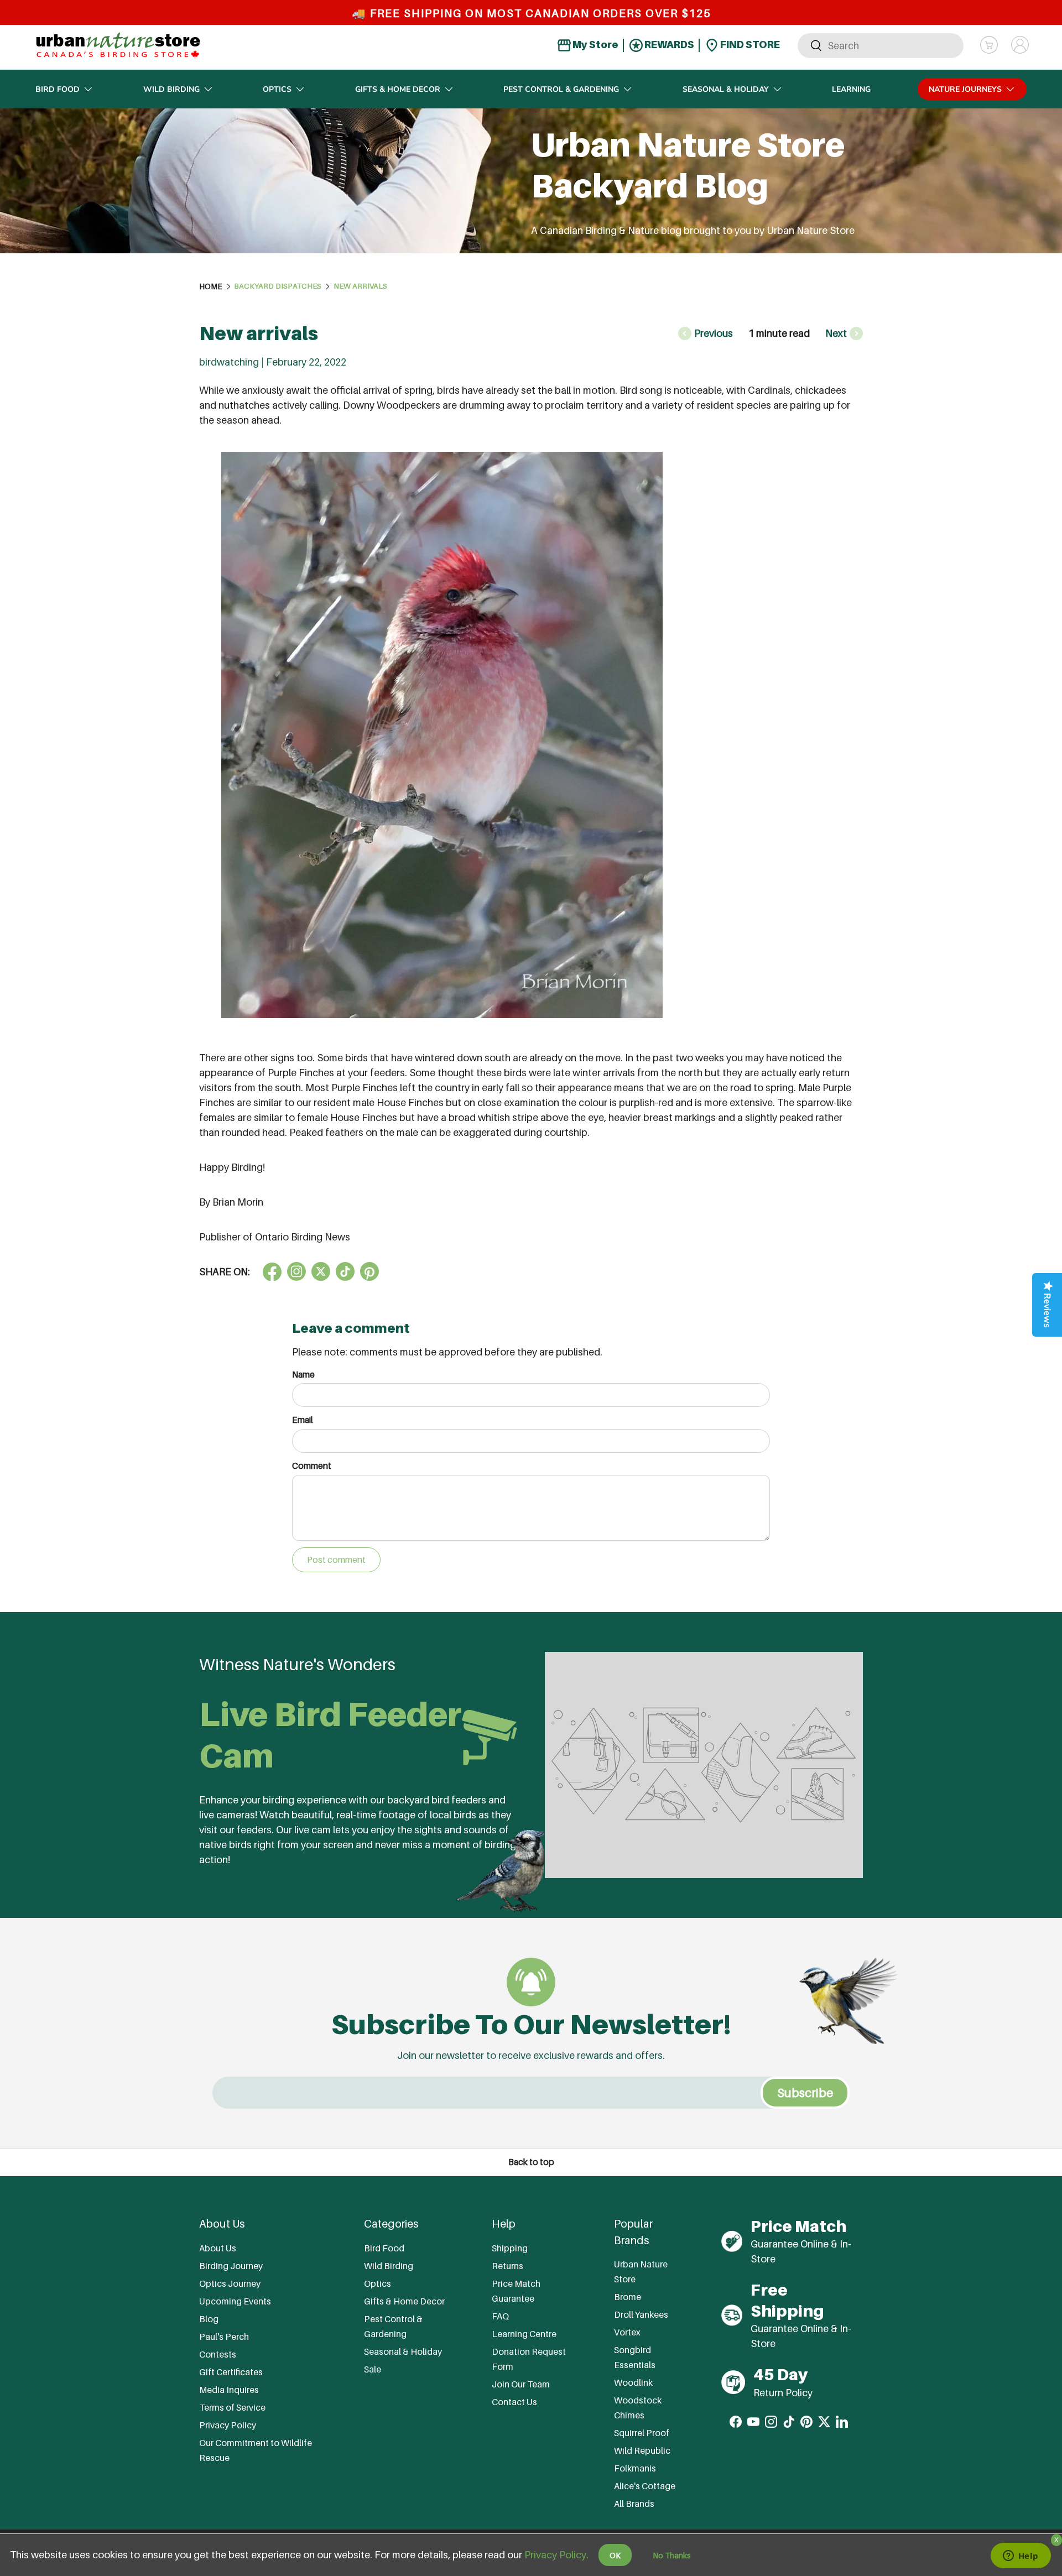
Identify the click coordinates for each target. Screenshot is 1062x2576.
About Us (218, 2248)
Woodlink (633, 2382)
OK (615, 2555)
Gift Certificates (231, 2372)
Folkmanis (635, 2468)
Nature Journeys (965, 89)
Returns (507, 2266)
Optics (277, 89)
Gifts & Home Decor (398, 89)
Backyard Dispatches (278, 286)
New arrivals (360, 286)
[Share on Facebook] (272, 1271)
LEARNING (851, 89)
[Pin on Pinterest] (369, 1271)
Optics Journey (230, 2283)
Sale (373, 2369)
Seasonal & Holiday (726, 89)
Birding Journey (231, 2266)
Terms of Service (232, 2407)
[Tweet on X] (296, 1271)
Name (303, 1375)
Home (211, 286)
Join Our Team (521, 2384)
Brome (628, 2297)
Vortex (627, 2332)
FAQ (500, 2316)
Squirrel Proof (642, 2433)
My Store (595, 45)
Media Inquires (229, 2390)
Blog (209, 2319)
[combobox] (881, 45)
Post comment (336, 1560)
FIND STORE (749, 45)
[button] (989, 45)
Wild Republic (642, 2450)
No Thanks (672, 2555)
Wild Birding (171, 89)
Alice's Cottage (645, 2486)
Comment (312, 1466)
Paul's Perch (224, 2337)
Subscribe (805, 2093)
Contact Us (514, 2402)
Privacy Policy (228, 2425)
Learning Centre (524, 2334)
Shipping (510, 2248)
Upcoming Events (235, 2301)
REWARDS (668, 45)
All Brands (634, 2504)
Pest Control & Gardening (561, 89)
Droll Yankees (641, 2314)
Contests (218, 2354)
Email (303, 1420)
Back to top (531, 2162)
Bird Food (58, 89)
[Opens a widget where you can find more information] (1021, 2557)
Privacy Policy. (556, 2555)
